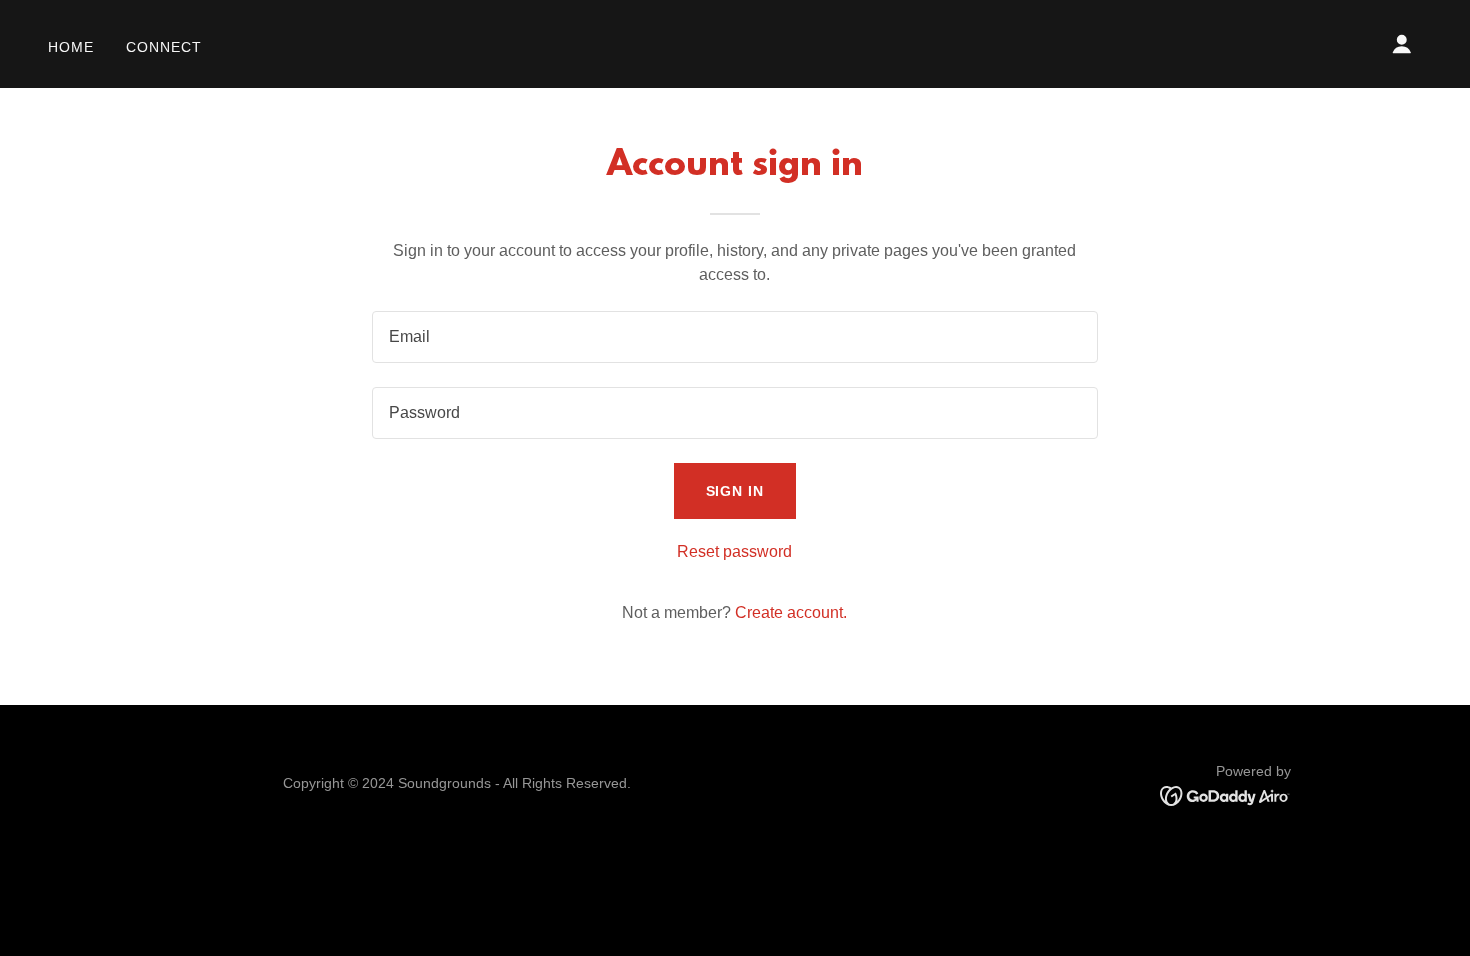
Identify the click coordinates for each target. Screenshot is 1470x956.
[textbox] (734, 337)
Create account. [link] (791, 612)
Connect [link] (164, 47)
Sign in (735, 491)
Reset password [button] (734, 551)
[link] (1225, 794)
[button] (1402, 44)
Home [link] (71, 47)
